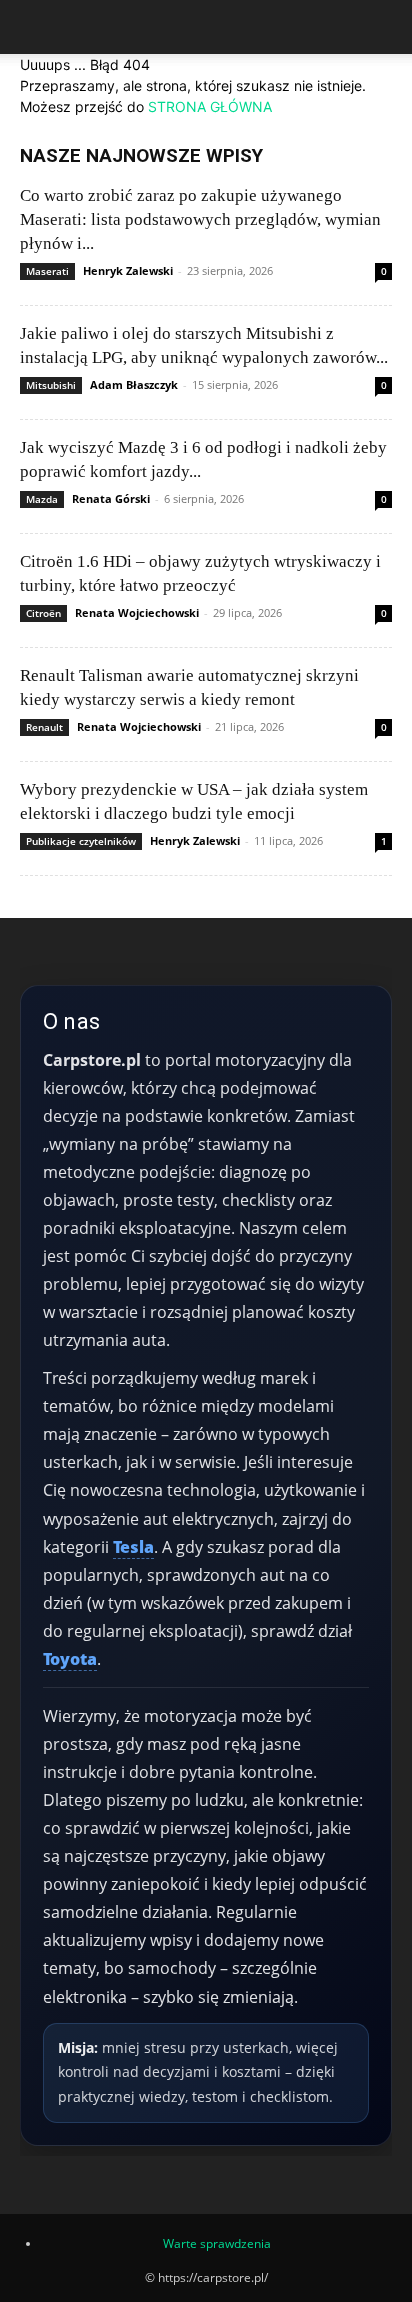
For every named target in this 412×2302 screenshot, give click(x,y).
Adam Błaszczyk (134, 384)
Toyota (70, 1659)
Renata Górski (111, 498)
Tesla (133, 1547)
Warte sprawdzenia (217, 2243)
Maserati (47, 271)
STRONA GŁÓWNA (210, 106)
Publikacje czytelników (81, 841)
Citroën (43, 613)
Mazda (42, 499)
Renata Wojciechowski (137, 612)
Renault (44, 727)
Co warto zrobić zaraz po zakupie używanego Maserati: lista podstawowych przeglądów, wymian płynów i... (200, 219)
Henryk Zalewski (128, 270)
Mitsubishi (51, 385)
